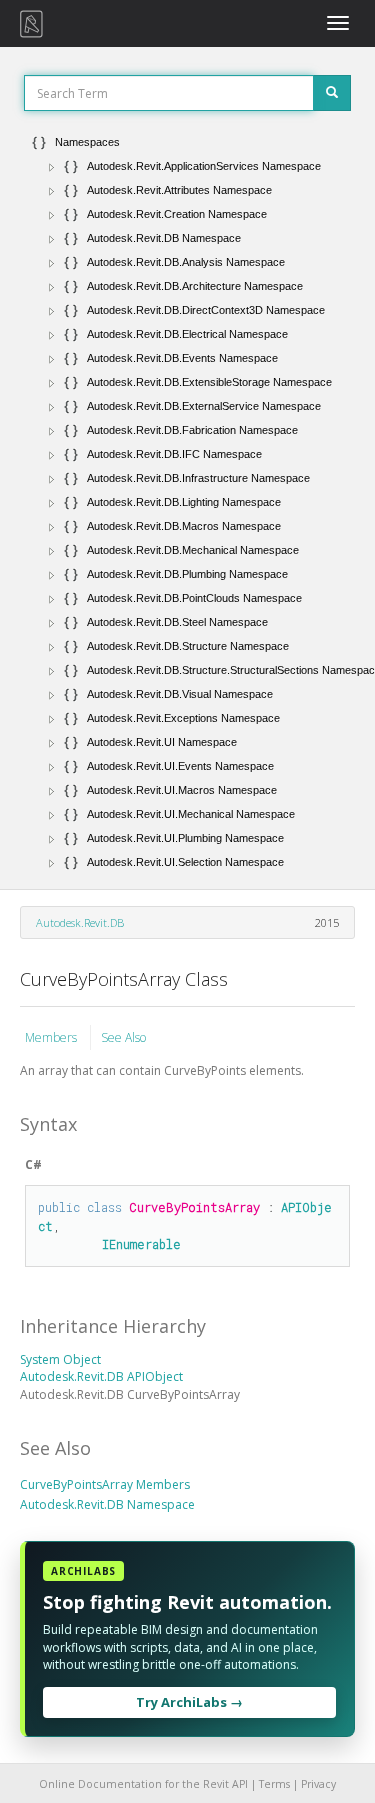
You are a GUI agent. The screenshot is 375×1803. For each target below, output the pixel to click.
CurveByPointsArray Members (105, 1484)
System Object (60, 1359)
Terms (274, 1784)
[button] (52, 167)
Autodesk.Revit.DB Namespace (107, 1504)
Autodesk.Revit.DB (80, 922)
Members (52, 1037)
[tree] (187, 502)
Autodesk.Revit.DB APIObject (101, 1376)
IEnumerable (141, 1244)
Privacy (318, 1784)
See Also (123, 1037)
